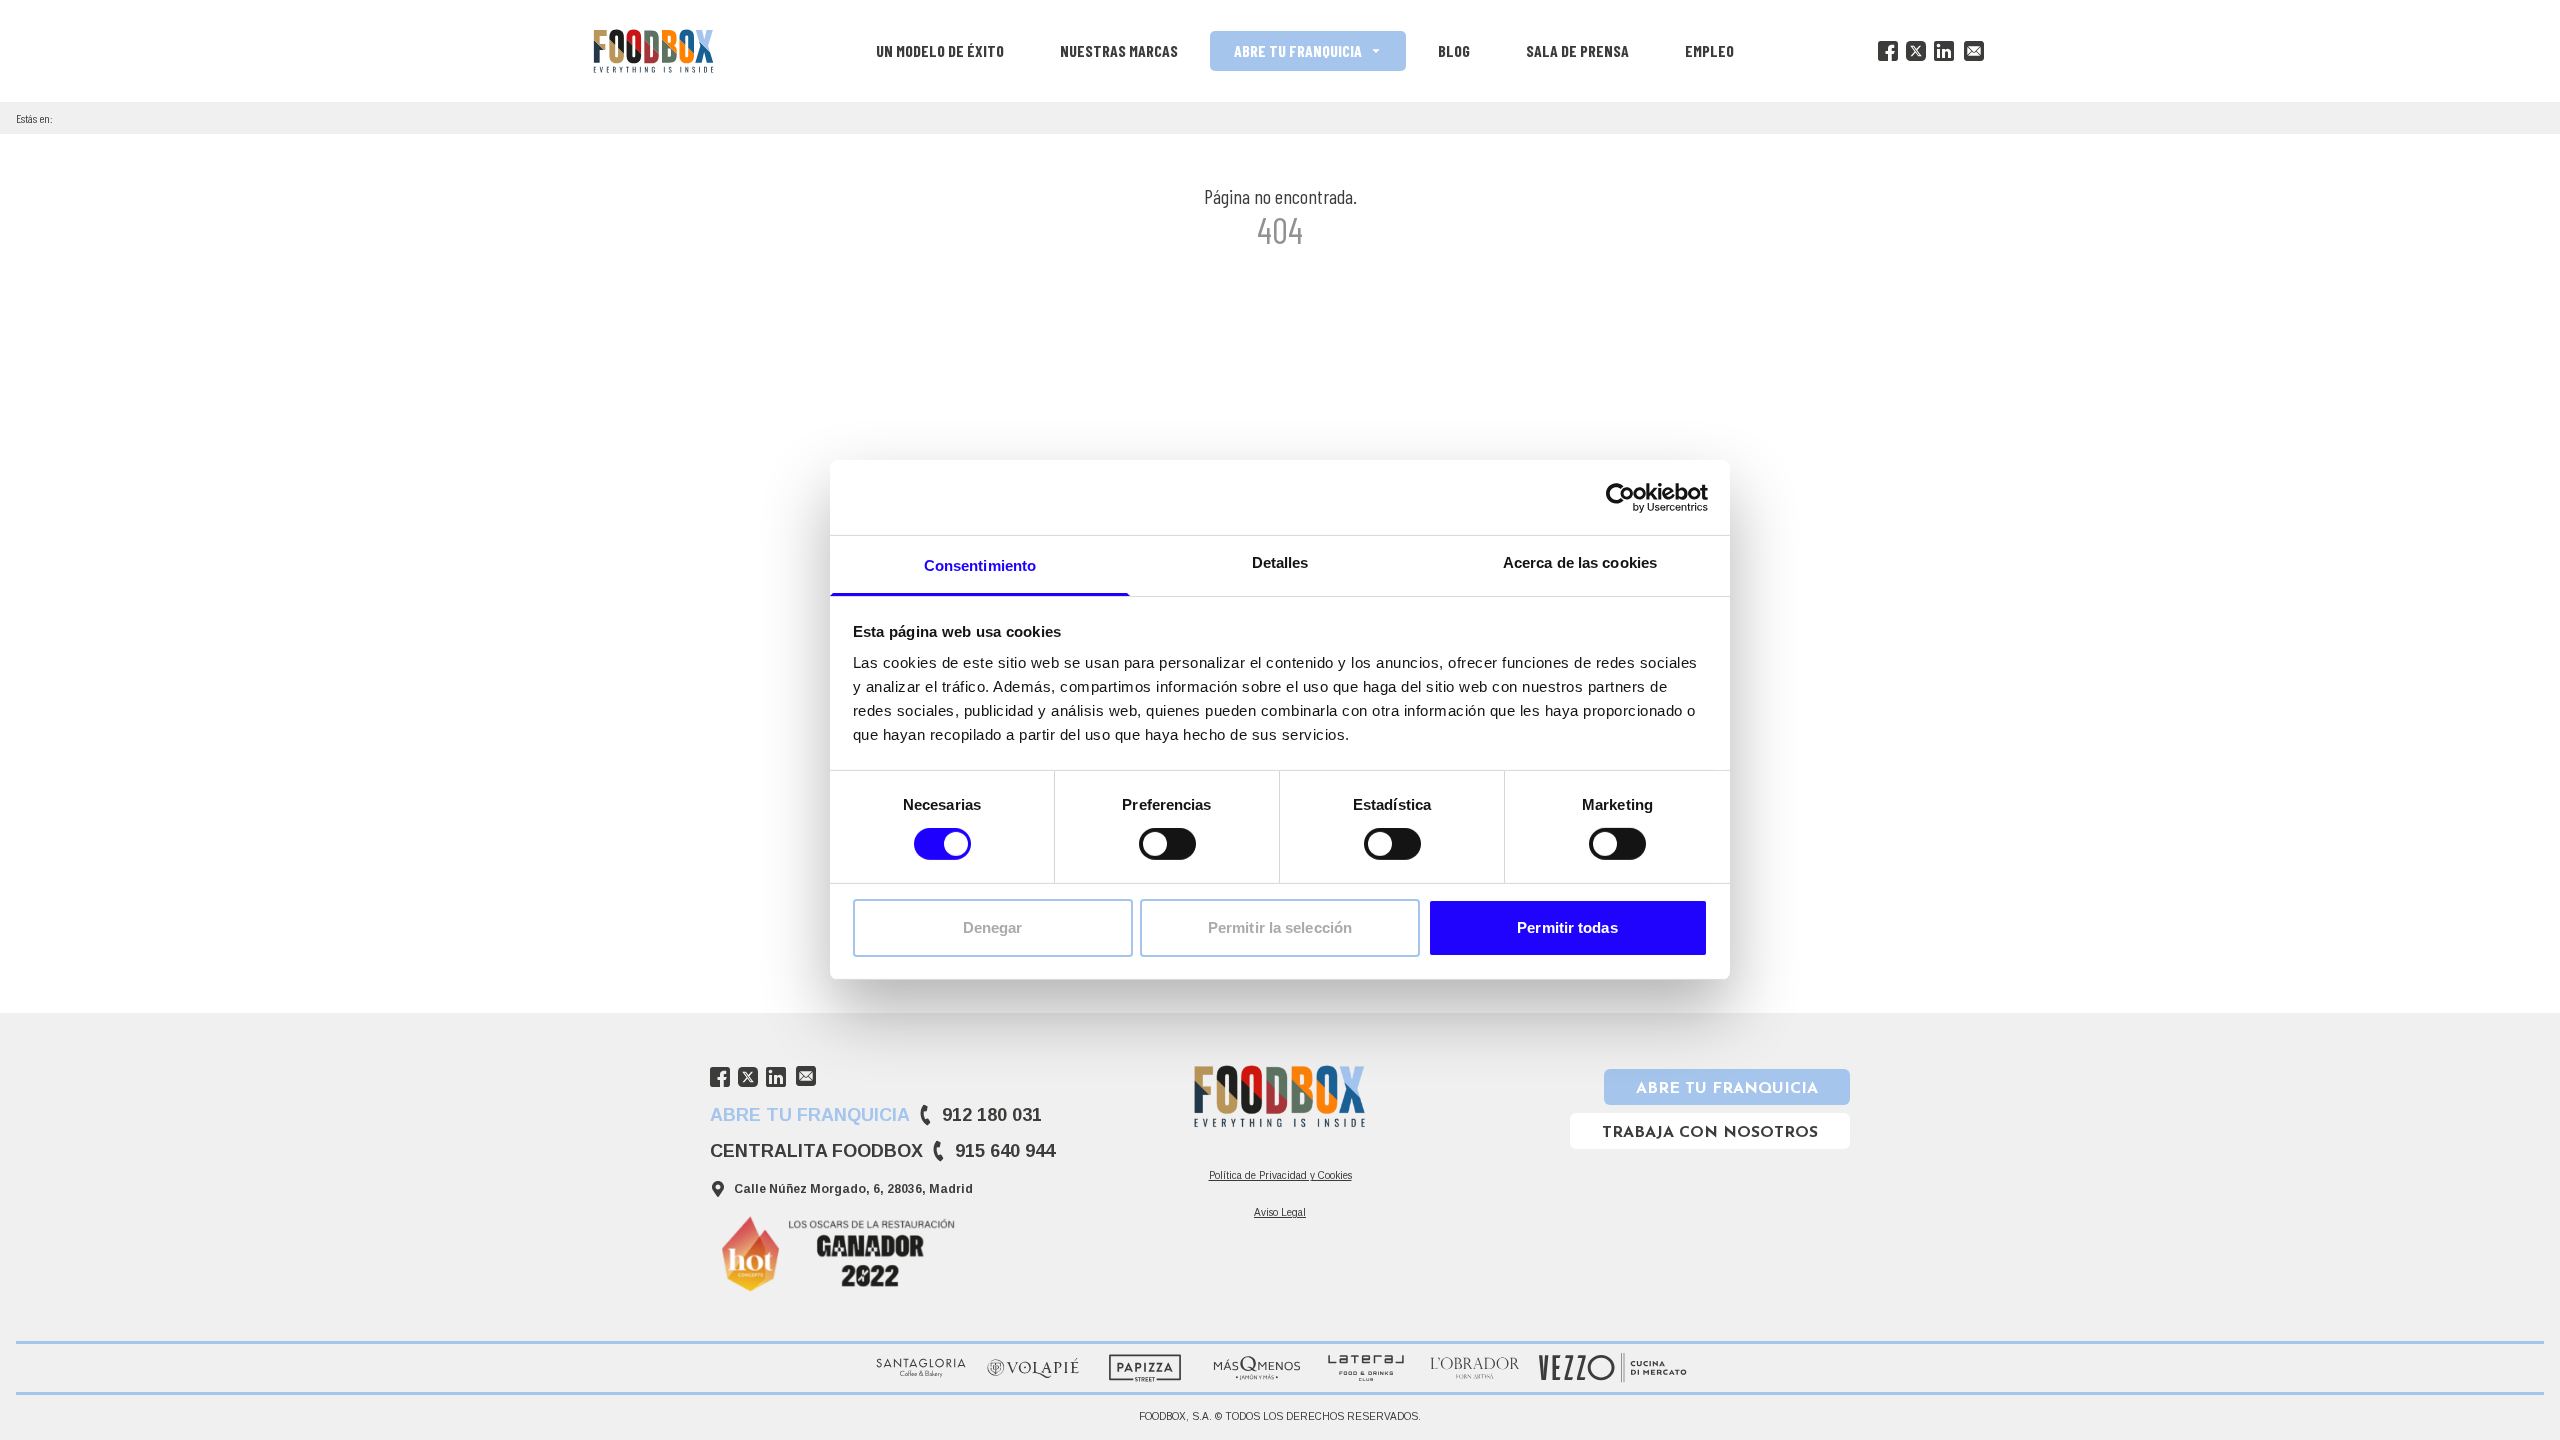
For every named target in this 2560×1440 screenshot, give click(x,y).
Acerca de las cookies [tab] (1580, 562)
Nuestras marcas (1119, 50)
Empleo (1709, 50)
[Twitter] (1916, 51)
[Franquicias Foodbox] (653, 51)
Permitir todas (1567, 927)
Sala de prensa (1577, 50)
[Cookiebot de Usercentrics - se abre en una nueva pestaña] (1620, 497)
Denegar (993, 927)
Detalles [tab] (1280, 562)
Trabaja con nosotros (1710, 1133)
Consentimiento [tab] (980, 565)
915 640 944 (1005, 1151)
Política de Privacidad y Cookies (1280, 1175)
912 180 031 (992, 1115)
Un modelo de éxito (940, 50)
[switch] (1167, 844)
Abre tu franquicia (1298, 50)
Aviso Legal (1280, 1212)
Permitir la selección (1280, 927)
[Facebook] (1888, 51)
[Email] (1974, 51)
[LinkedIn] (1944, 51)
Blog (1454, 50)
